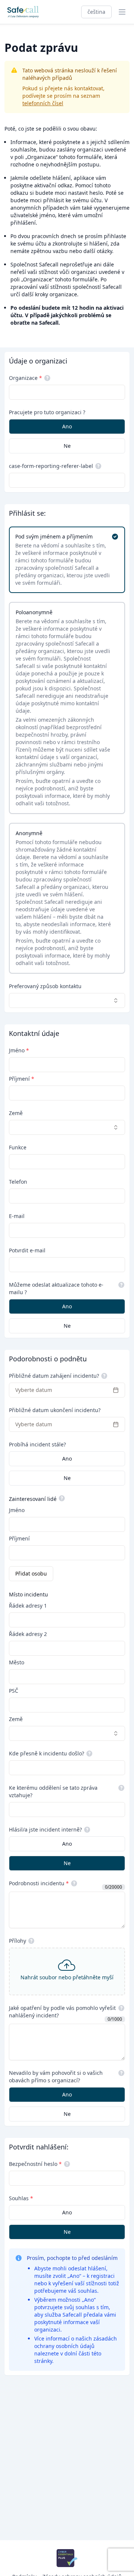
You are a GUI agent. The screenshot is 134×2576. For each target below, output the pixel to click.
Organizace (25, 378)
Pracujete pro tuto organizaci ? (47, 412)
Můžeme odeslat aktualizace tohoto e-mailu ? (56, 1288)
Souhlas (21, 2198)
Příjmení (22, 1079)
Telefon (18, 1182)
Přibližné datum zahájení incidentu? (54, 1376)
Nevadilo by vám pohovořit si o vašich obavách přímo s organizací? (56, 2077)
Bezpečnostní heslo (35, 2164)
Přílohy (17, 1941)
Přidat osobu (31, 1573)
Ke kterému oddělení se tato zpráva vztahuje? (53, 1791)
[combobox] (67, 1000)
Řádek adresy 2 (28, 1634)
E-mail (17, 1216)
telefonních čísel (43, 103)
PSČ (14, 1691)
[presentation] (67, 1971)
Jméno (19, 1050)
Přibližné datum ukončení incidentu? (55, 1410)
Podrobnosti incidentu (39, 1883)
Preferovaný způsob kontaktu (45, 986)
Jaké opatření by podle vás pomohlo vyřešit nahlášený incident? (62, 2012)
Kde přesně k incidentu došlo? (47, 1753)
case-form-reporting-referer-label (51, 466)
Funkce (18, 1147)
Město (17, 1662)
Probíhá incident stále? (37, 1444)
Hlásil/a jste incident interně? (45, 1829)
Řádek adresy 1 (28, 1606)
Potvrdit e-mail (27, 1250)
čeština (96, 12)
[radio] (67, 427)
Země (16, 1113)
